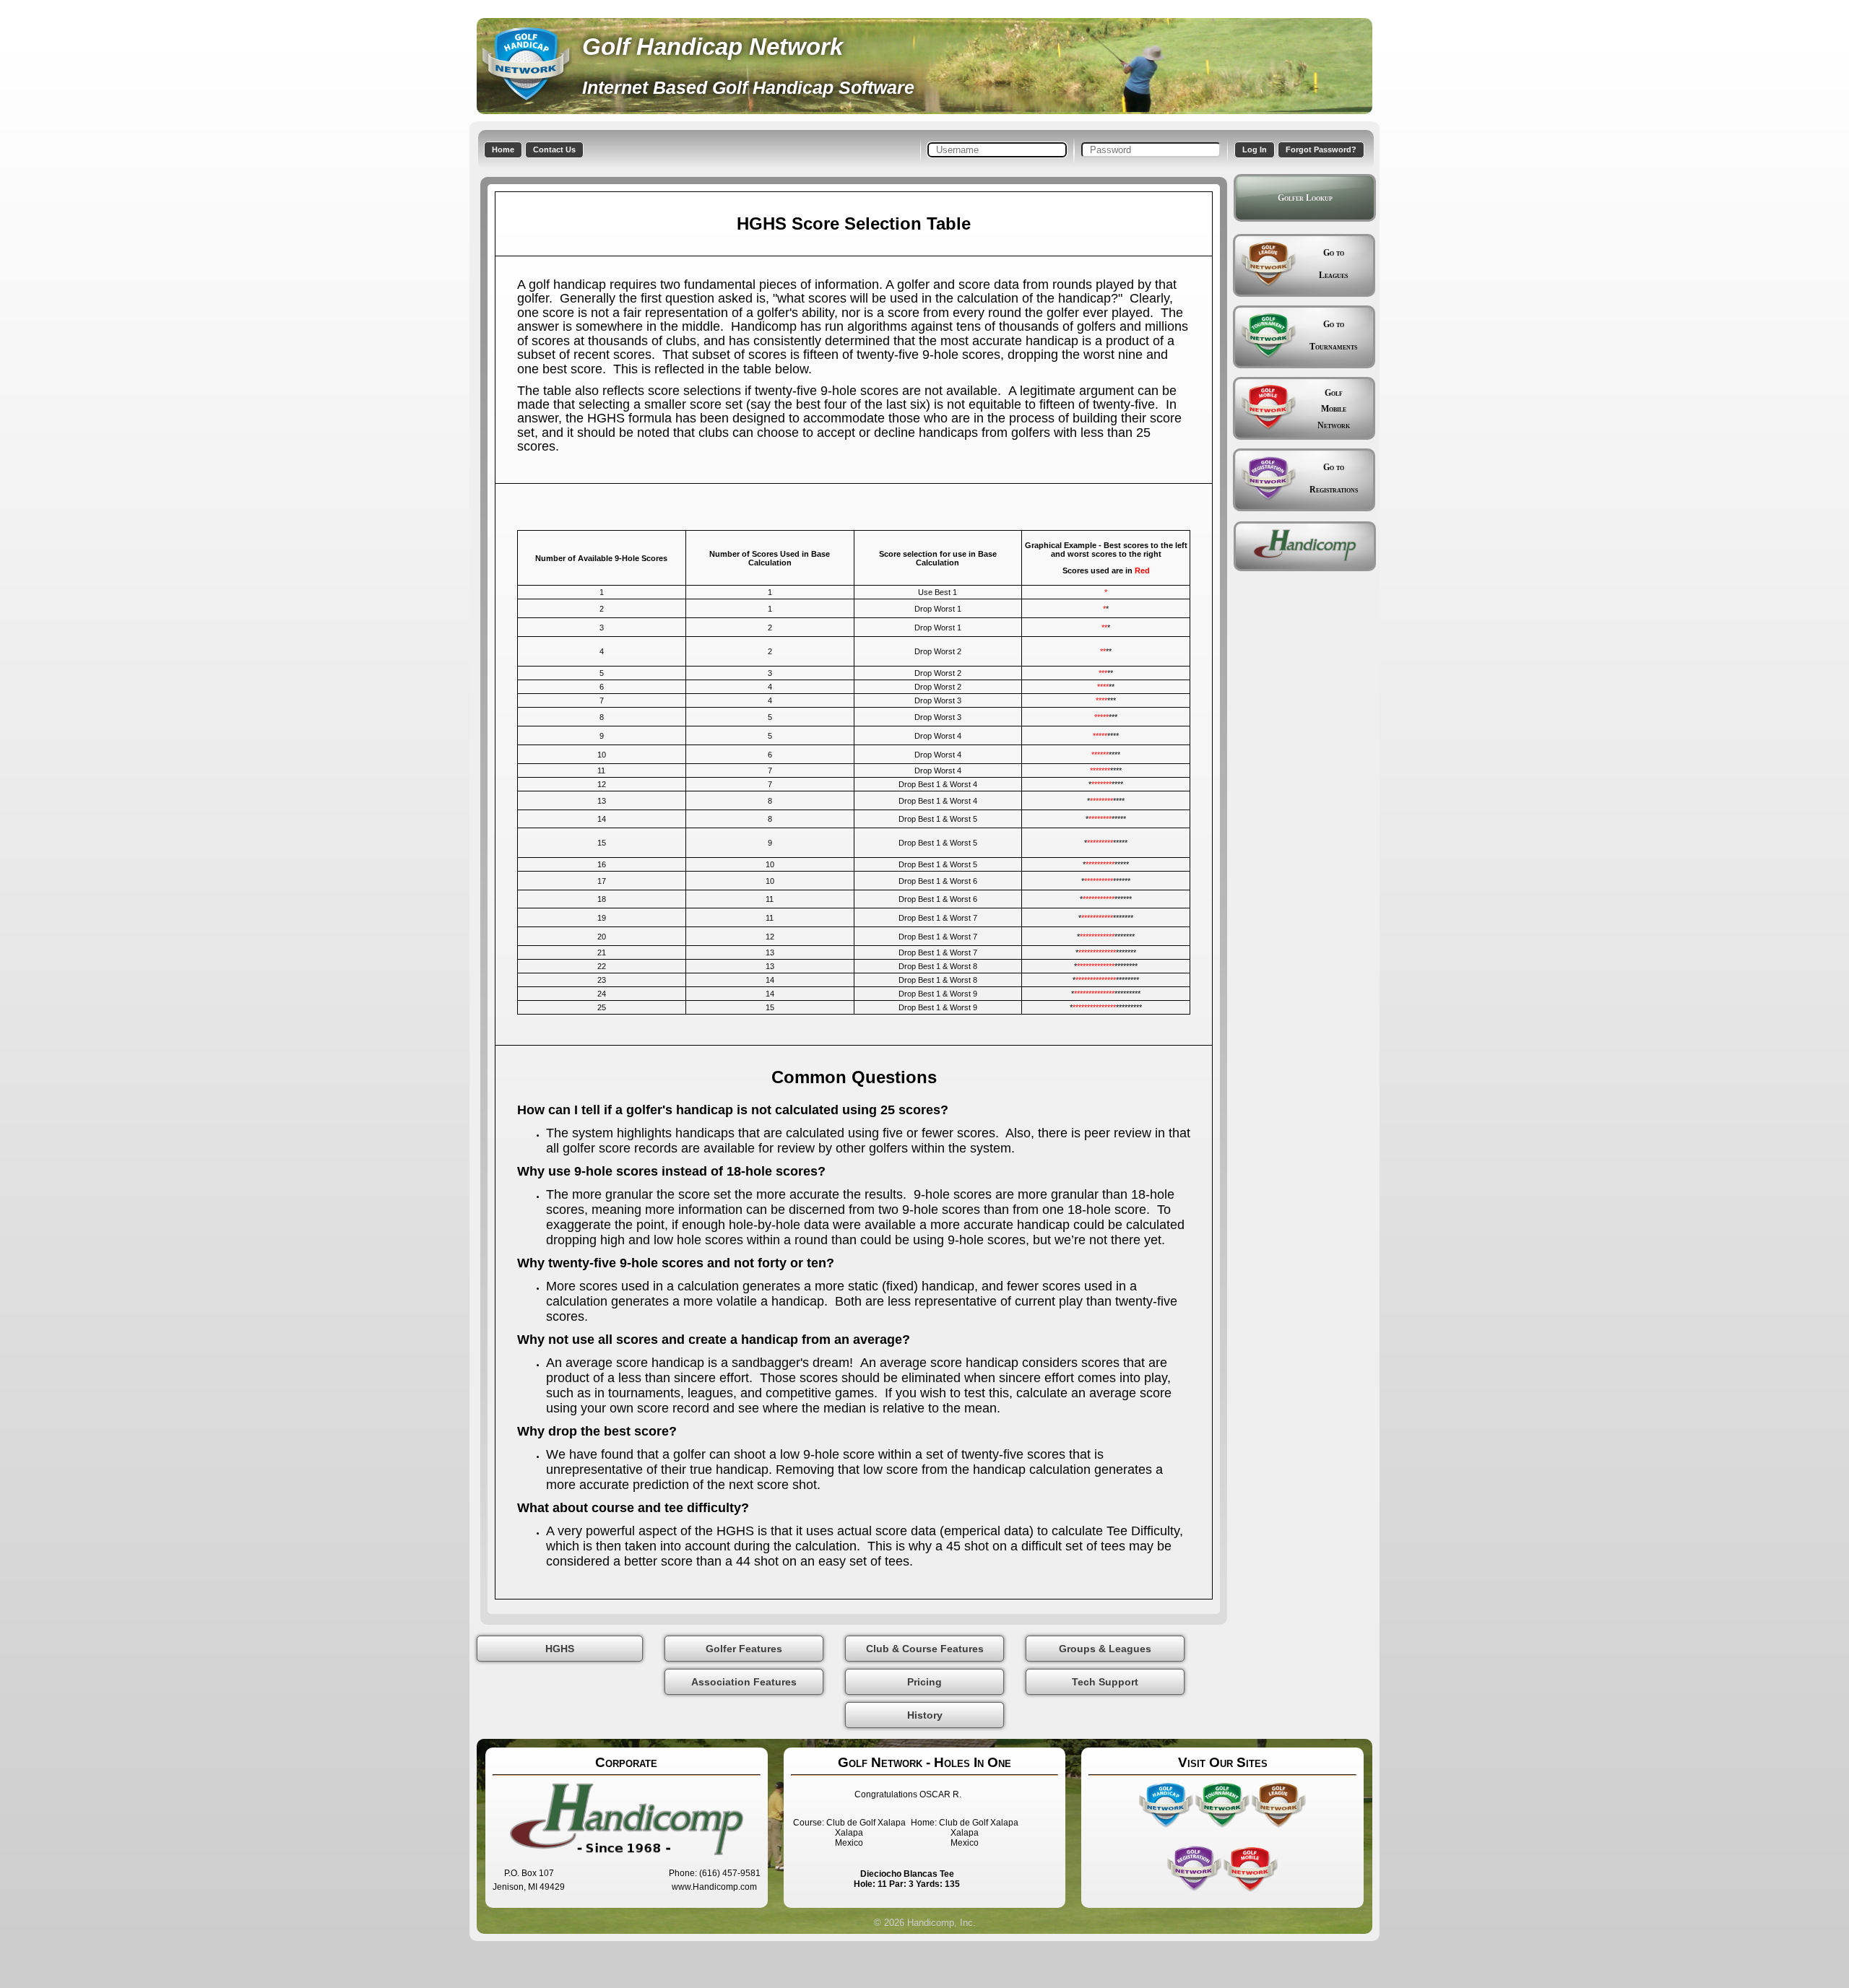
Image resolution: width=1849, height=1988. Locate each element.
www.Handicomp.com (714, 1887)
